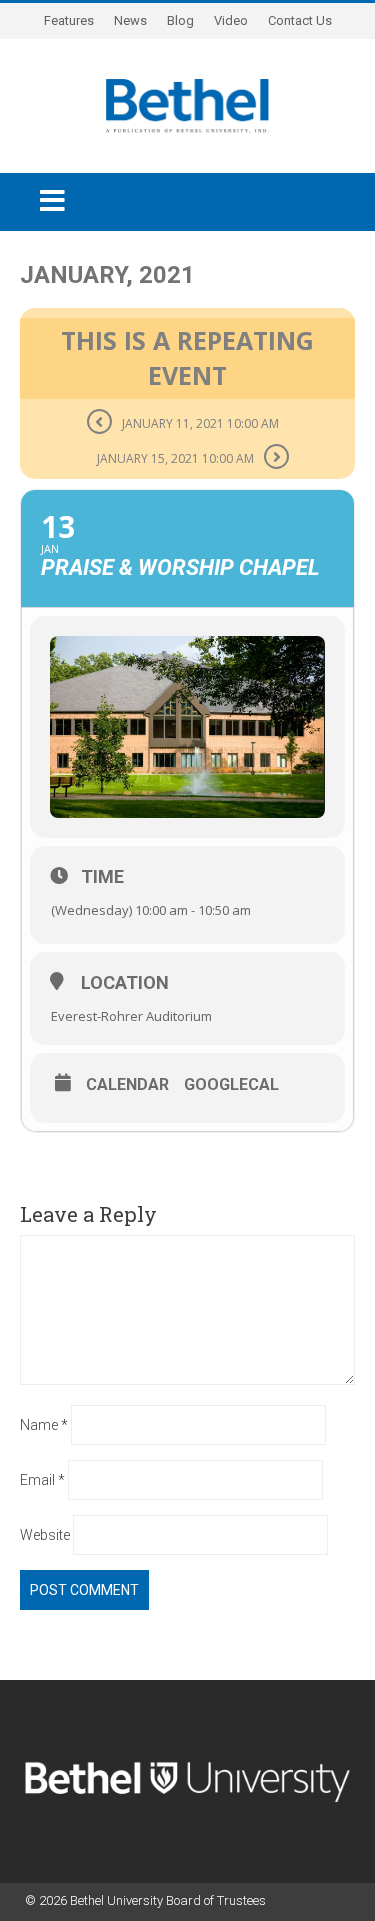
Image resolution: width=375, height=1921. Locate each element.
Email (42, 1480)
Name (44, 1425)
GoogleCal (231, 1085)
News (130, 20)
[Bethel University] (187, 104)
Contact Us (300, 20)
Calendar (127, 1085)
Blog (180, 20)
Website (45, 1535)
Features (69, 20)
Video (231, 20)
